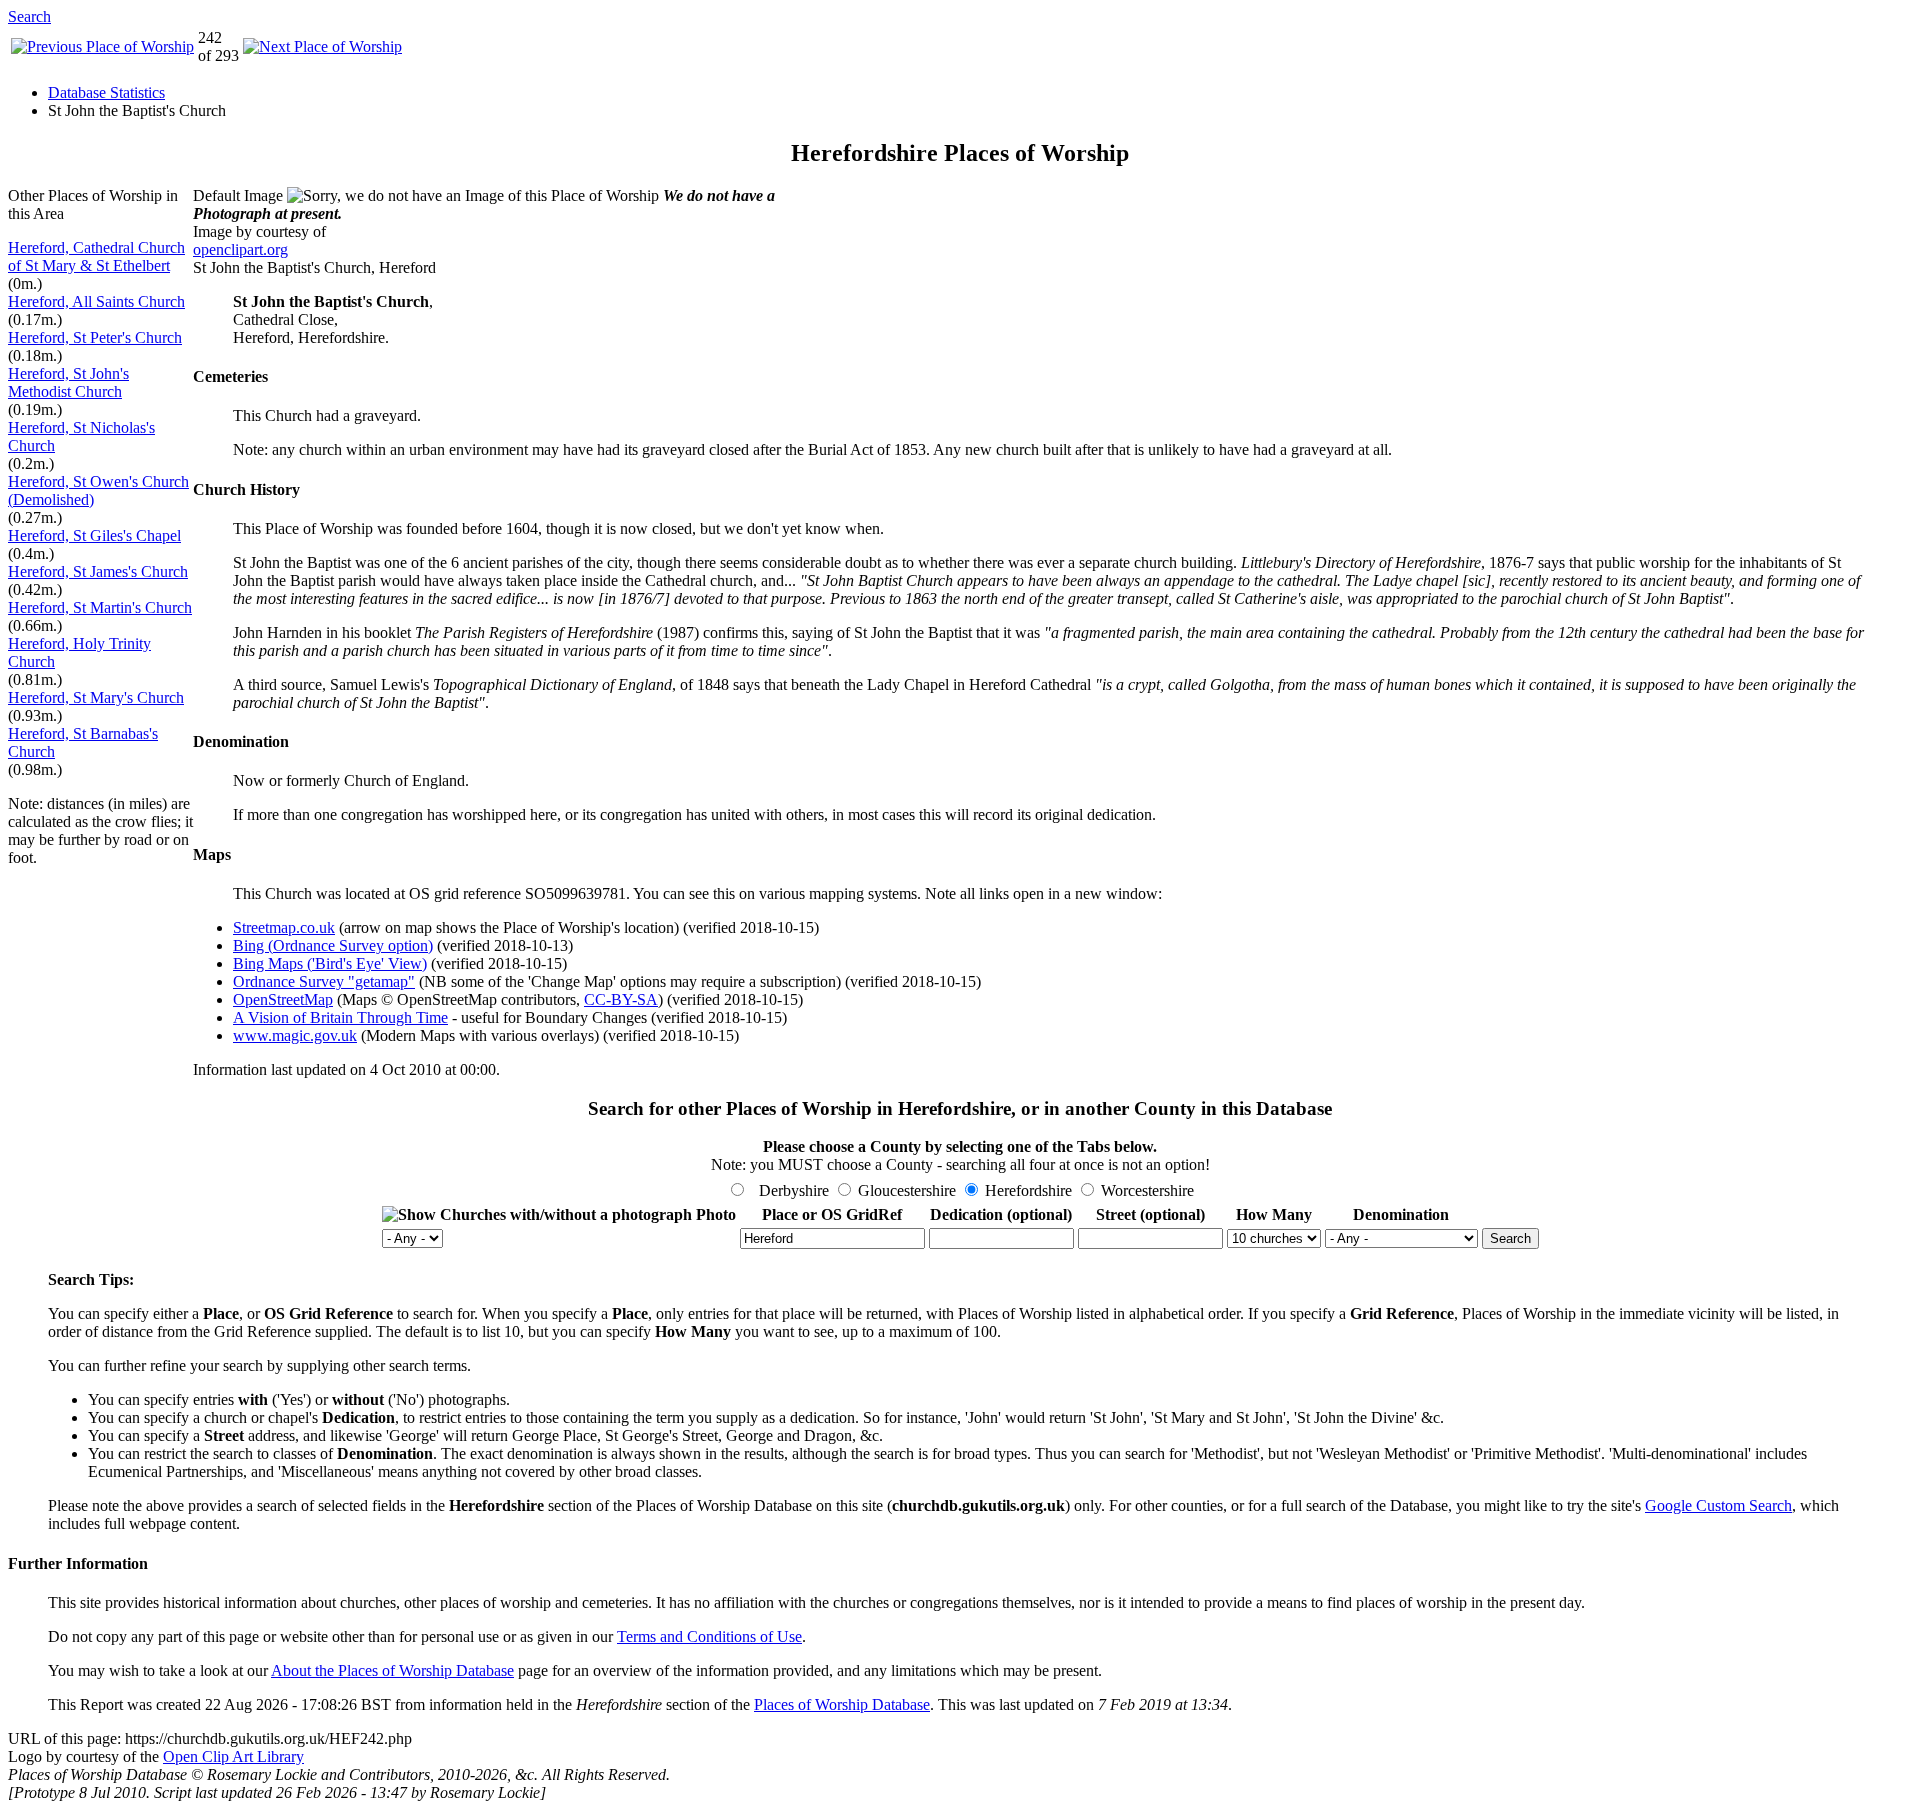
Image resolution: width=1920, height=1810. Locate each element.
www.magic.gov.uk (295, 1035)
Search (29, 16)
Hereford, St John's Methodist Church (68, 382)
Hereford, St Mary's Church (96, 697)
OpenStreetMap (283, 999)
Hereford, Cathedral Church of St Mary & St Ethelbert (96, 256)
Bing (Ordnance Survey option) (333, 945)
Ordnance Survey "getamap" (324, 981)
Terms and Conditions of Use (709, 1636)
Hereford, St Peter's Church (95, 337)
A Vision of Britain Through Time (340, 1017)
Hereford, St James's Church (98, 571)
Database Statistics (106, 92)
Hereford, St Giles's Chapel (94, 535)
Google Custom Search (1718, 1505)
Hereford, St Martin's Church (100, 607)
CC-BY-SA (621, 999)
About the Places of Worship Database (392, 1670)
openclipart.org (240, 249)
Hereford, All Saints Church (96, 301)
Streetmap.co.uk (284, 927)
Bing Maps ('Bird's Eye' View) (330, 963)
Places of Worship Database (842, 1704)
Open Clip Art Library (233, 1756)
